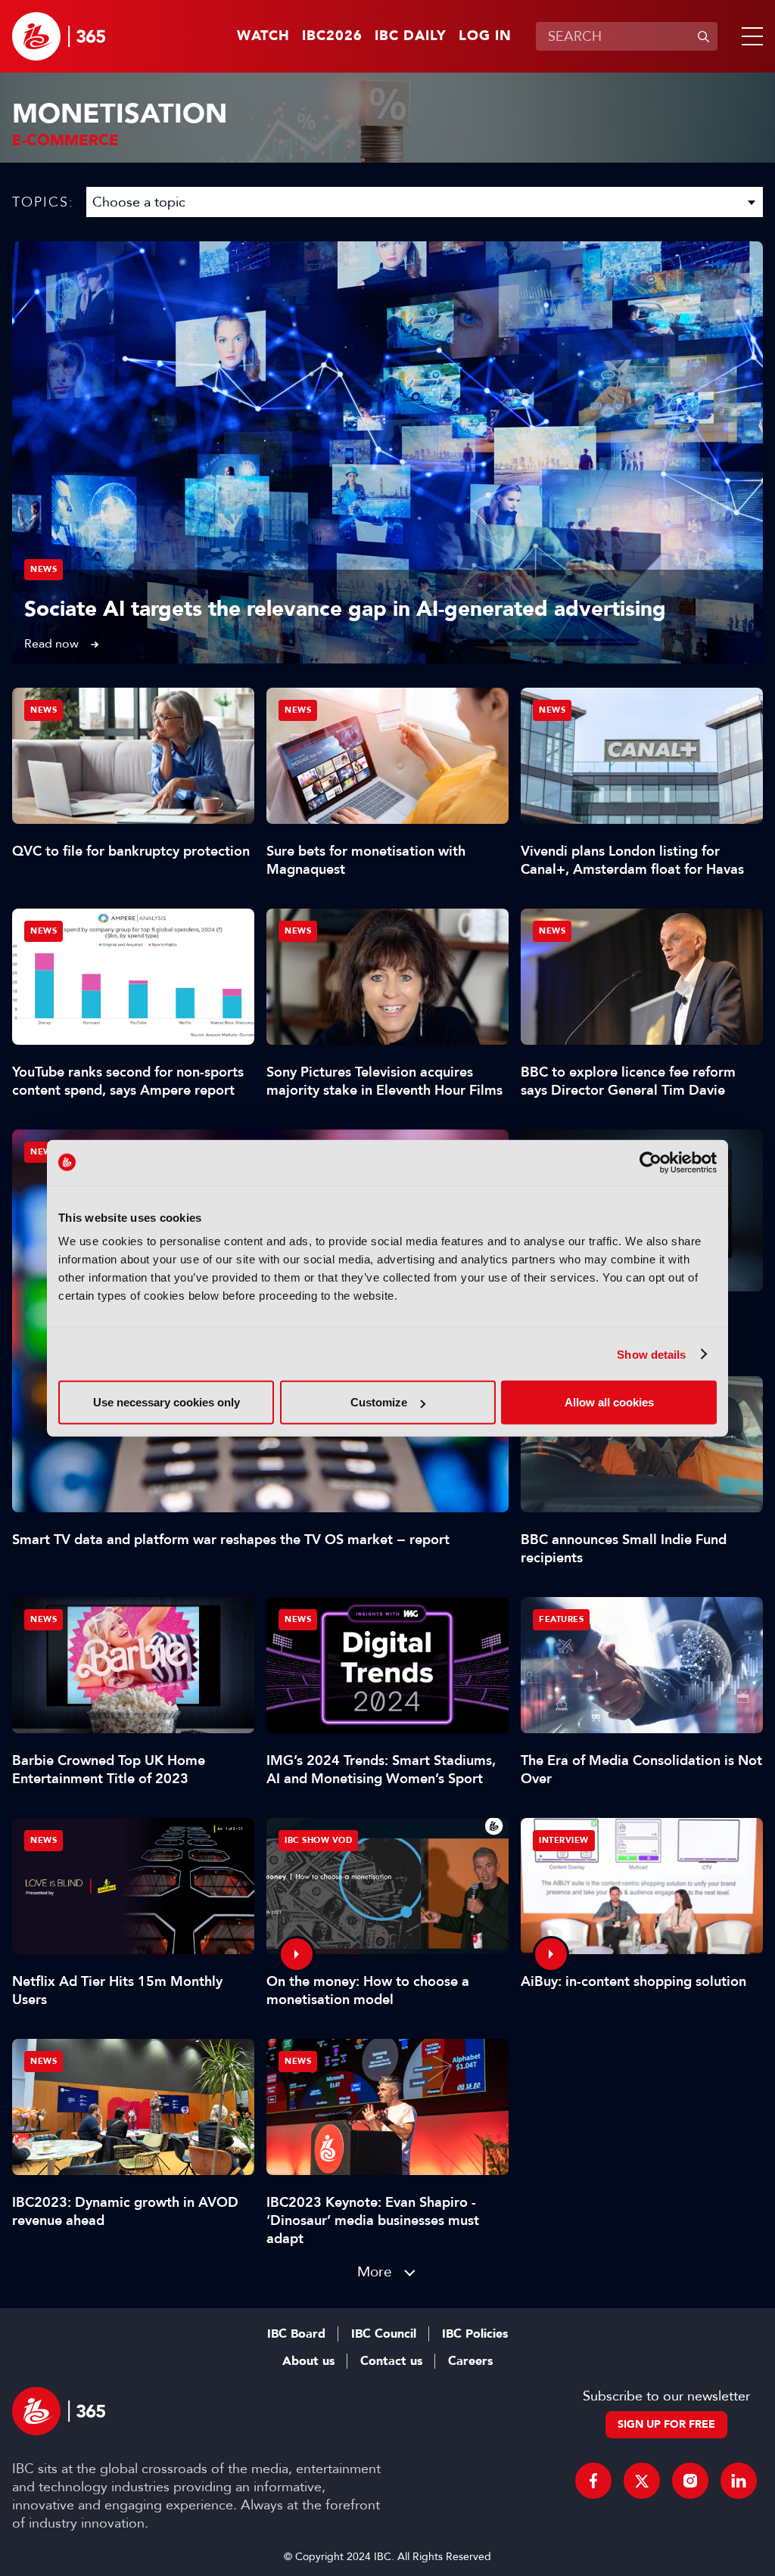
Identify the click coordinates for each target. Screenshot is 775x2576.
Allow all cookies (609, 1402)
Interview (564, 1840)
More (375, 2271)
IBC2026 (332, 36)
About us (308, 2361)
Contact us (391, 2361)
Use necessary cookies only (167, 1402)
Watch (263, 36)
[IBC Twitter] (642, 2481)
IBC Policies (475, 2334)
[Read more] (387, 452)
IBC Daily (411, 36)
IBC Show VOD (318, 1840)
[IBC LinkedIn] (739, 2481)
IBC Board (296, 2334)
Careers (470, 2361)
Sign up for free (666, 2424)
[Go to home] (59, 36)
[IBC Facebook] (593, 2481)
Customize (379, 1402)
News (44, 569)
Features (561, 1619)
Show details (651, 1354)
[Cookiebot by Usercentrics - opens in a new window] (651, 1162)
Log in (485, 36)
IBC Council (384, 2334)
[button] (749, 36)
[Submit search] (703, 36)
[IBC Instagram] (690, 2481)
